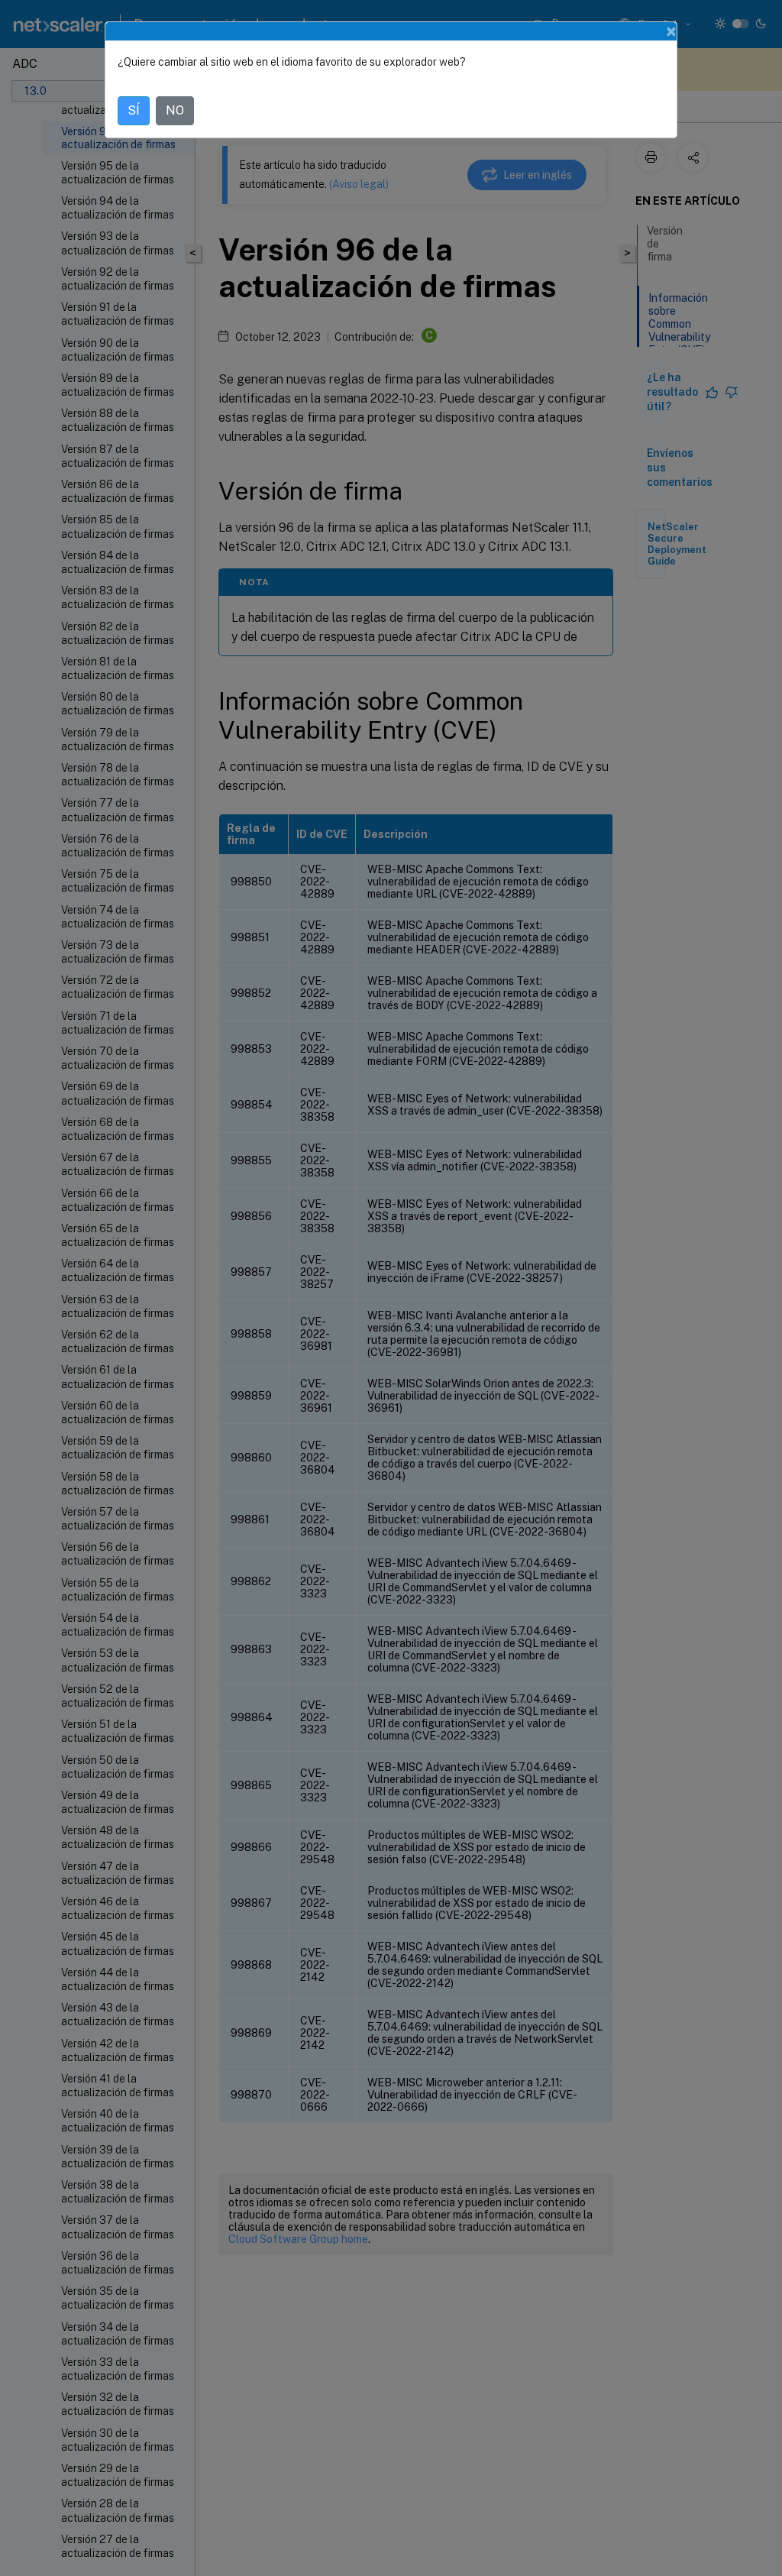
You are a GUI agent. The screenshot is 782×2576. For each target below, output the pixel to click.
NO (175, 110)
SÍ (134, 110)
